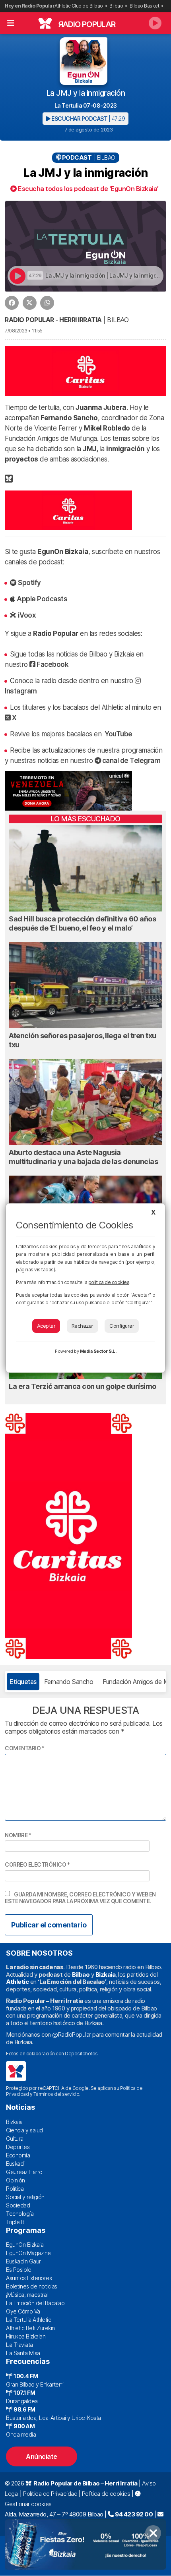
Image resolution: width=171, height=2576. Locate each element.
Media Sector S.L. (98, 1351)
